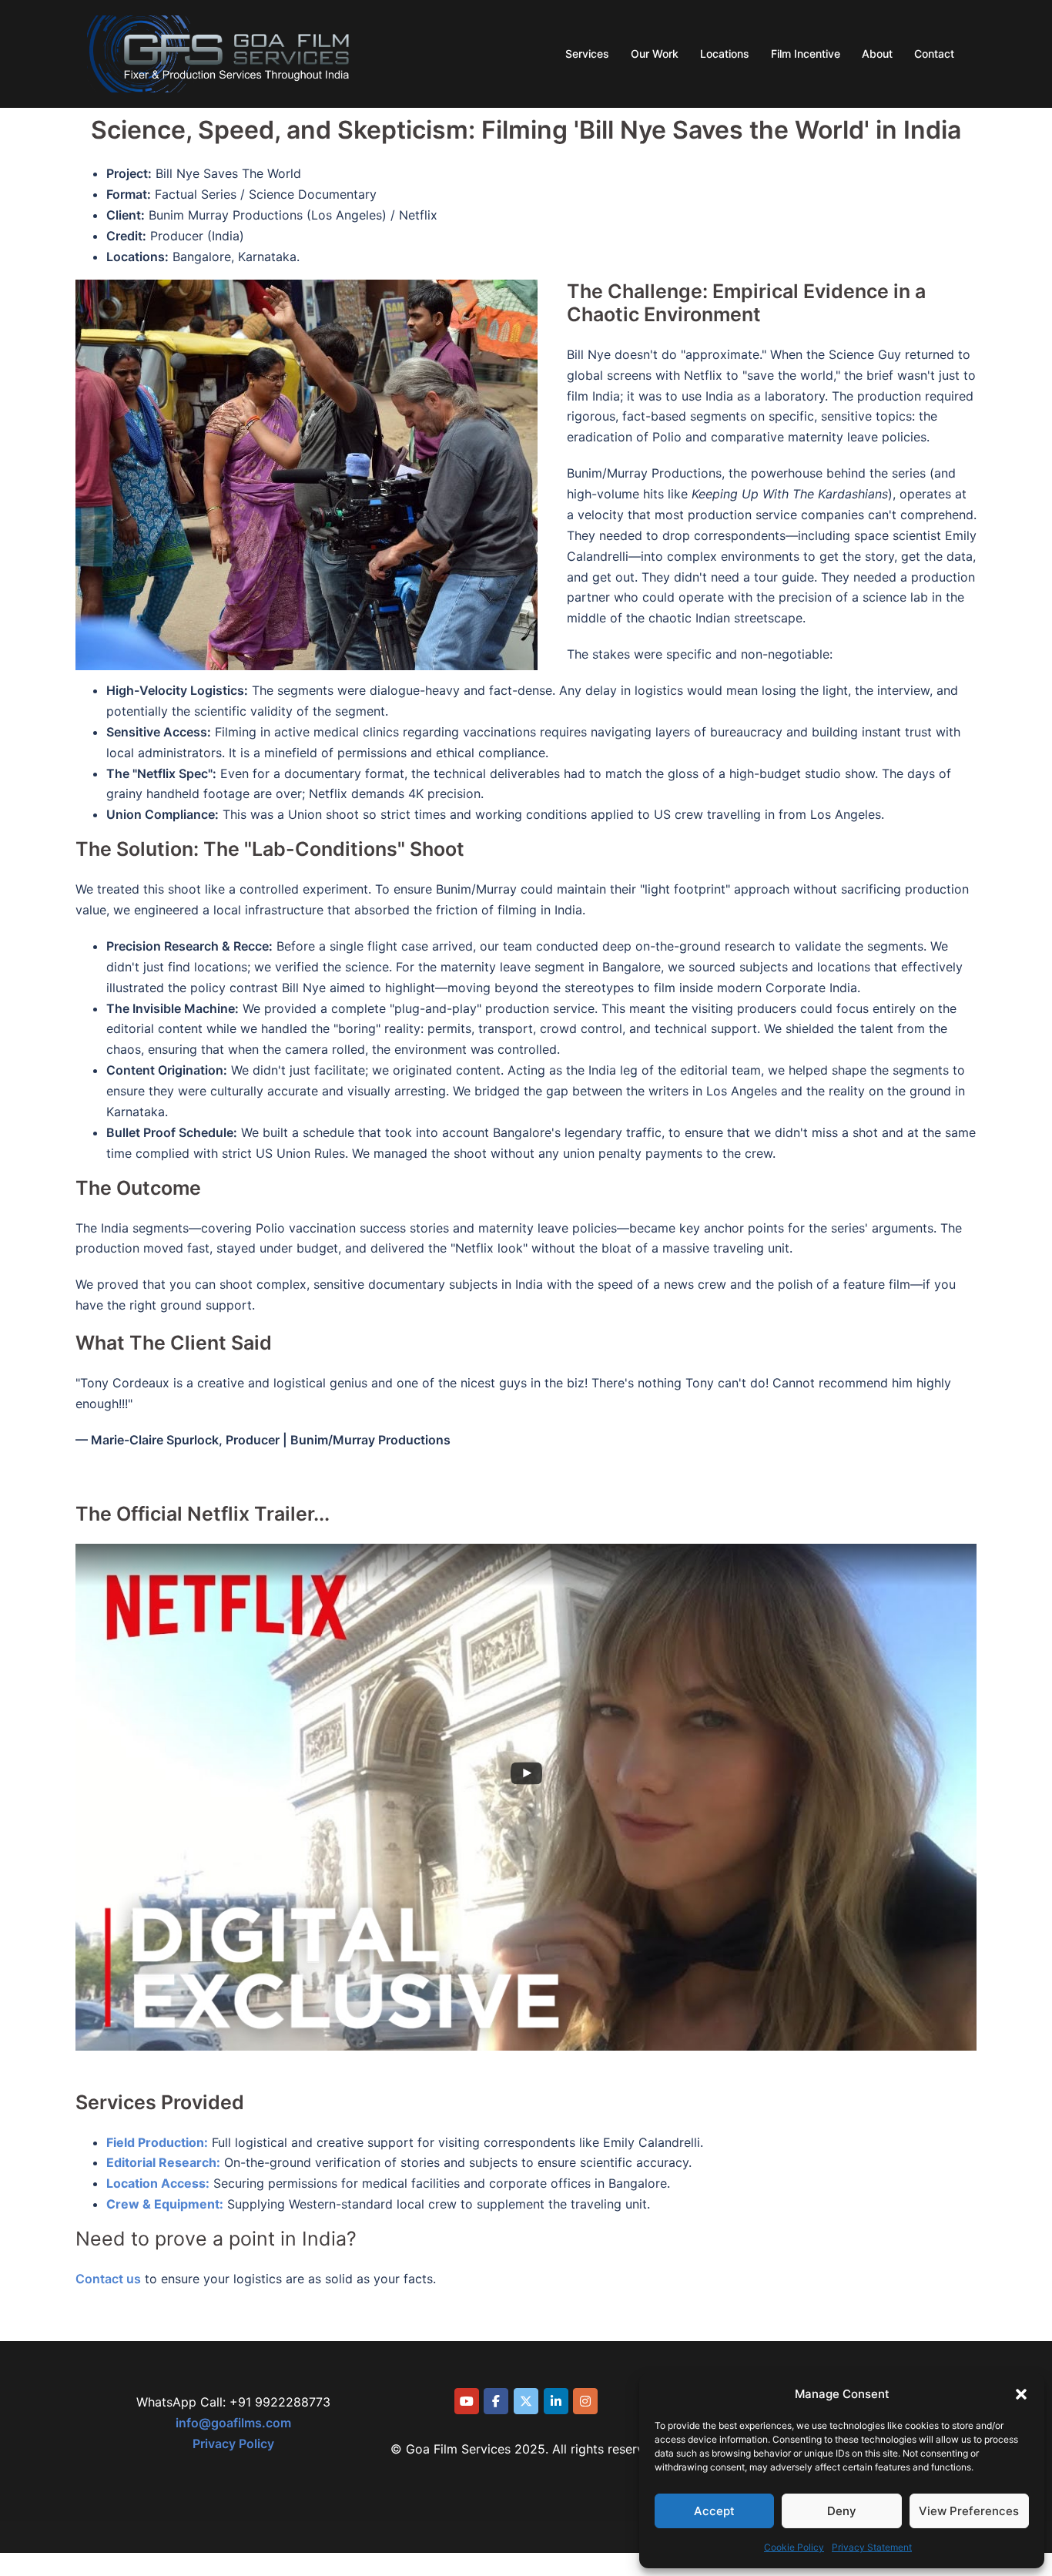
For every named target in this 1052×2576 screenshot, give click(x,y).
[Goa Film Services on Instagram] (585, 2401)
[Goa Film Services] (219, 52)
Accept (714, 2511)
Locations (725, 54)
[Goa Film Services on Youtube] (467, 2401)
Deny (842, 2511)
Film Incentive (806, 54)
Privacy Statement (872, 2547)
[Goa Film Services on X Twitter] (526, 2401)
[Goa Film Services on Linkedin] (556, 2401)
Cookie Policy (794, 2547)
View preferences (969, 2511)
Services (587, 54)
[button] (1021, 2394)
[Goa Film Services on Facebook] (496, 2401)
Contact (934, 54)
